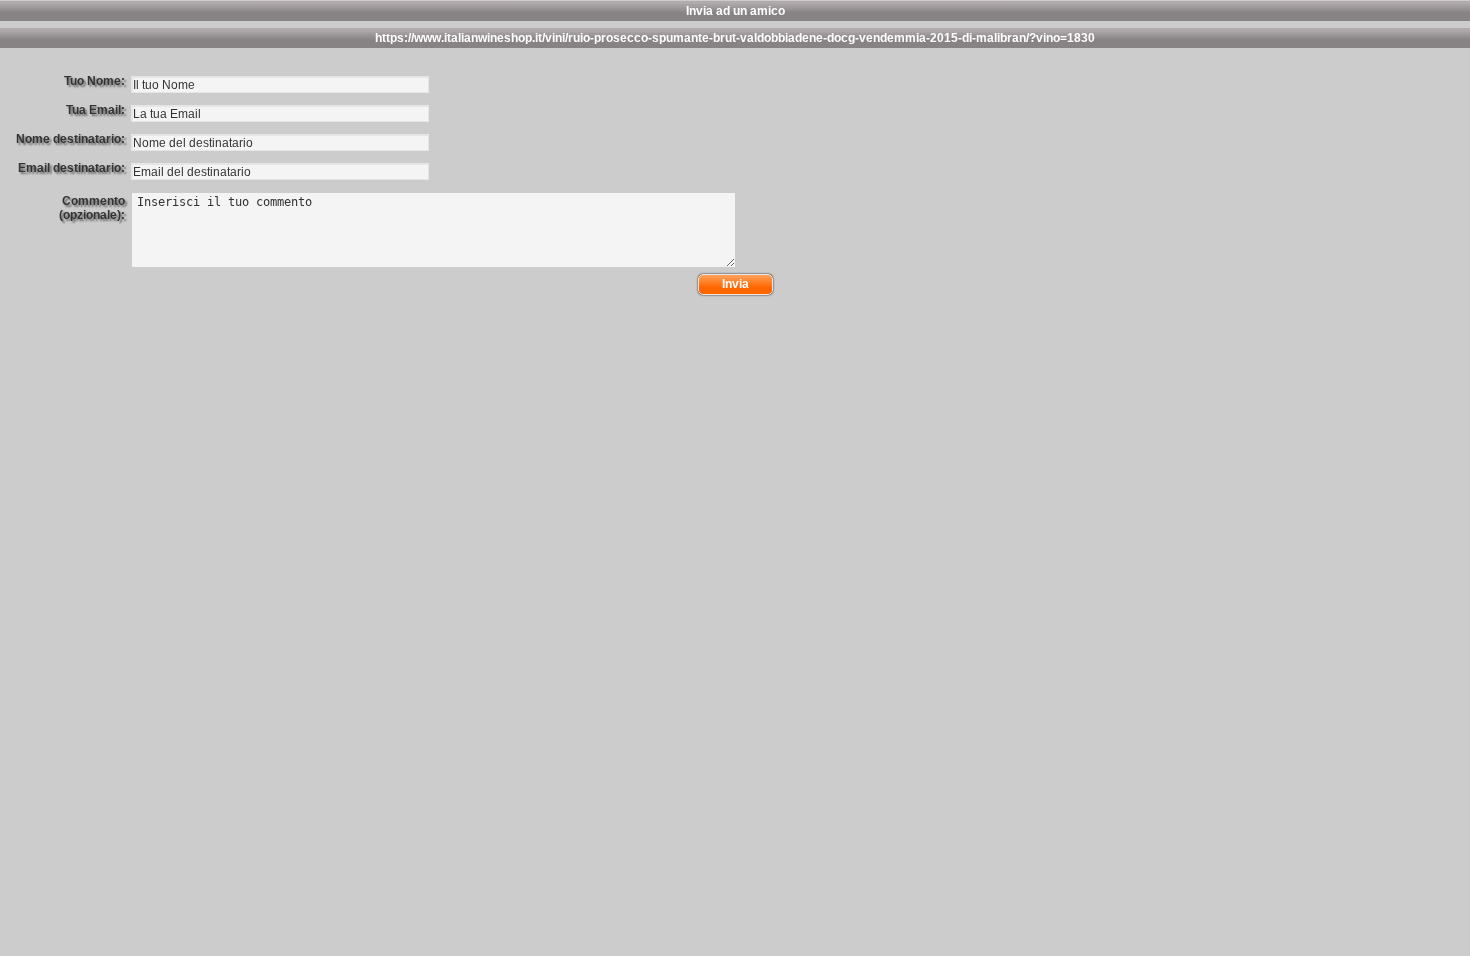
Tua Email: (95, 110)
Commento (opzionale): (92, 208)
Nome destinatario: (70, 139)
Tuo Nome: (94, 81)
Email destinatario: (71, 168)
